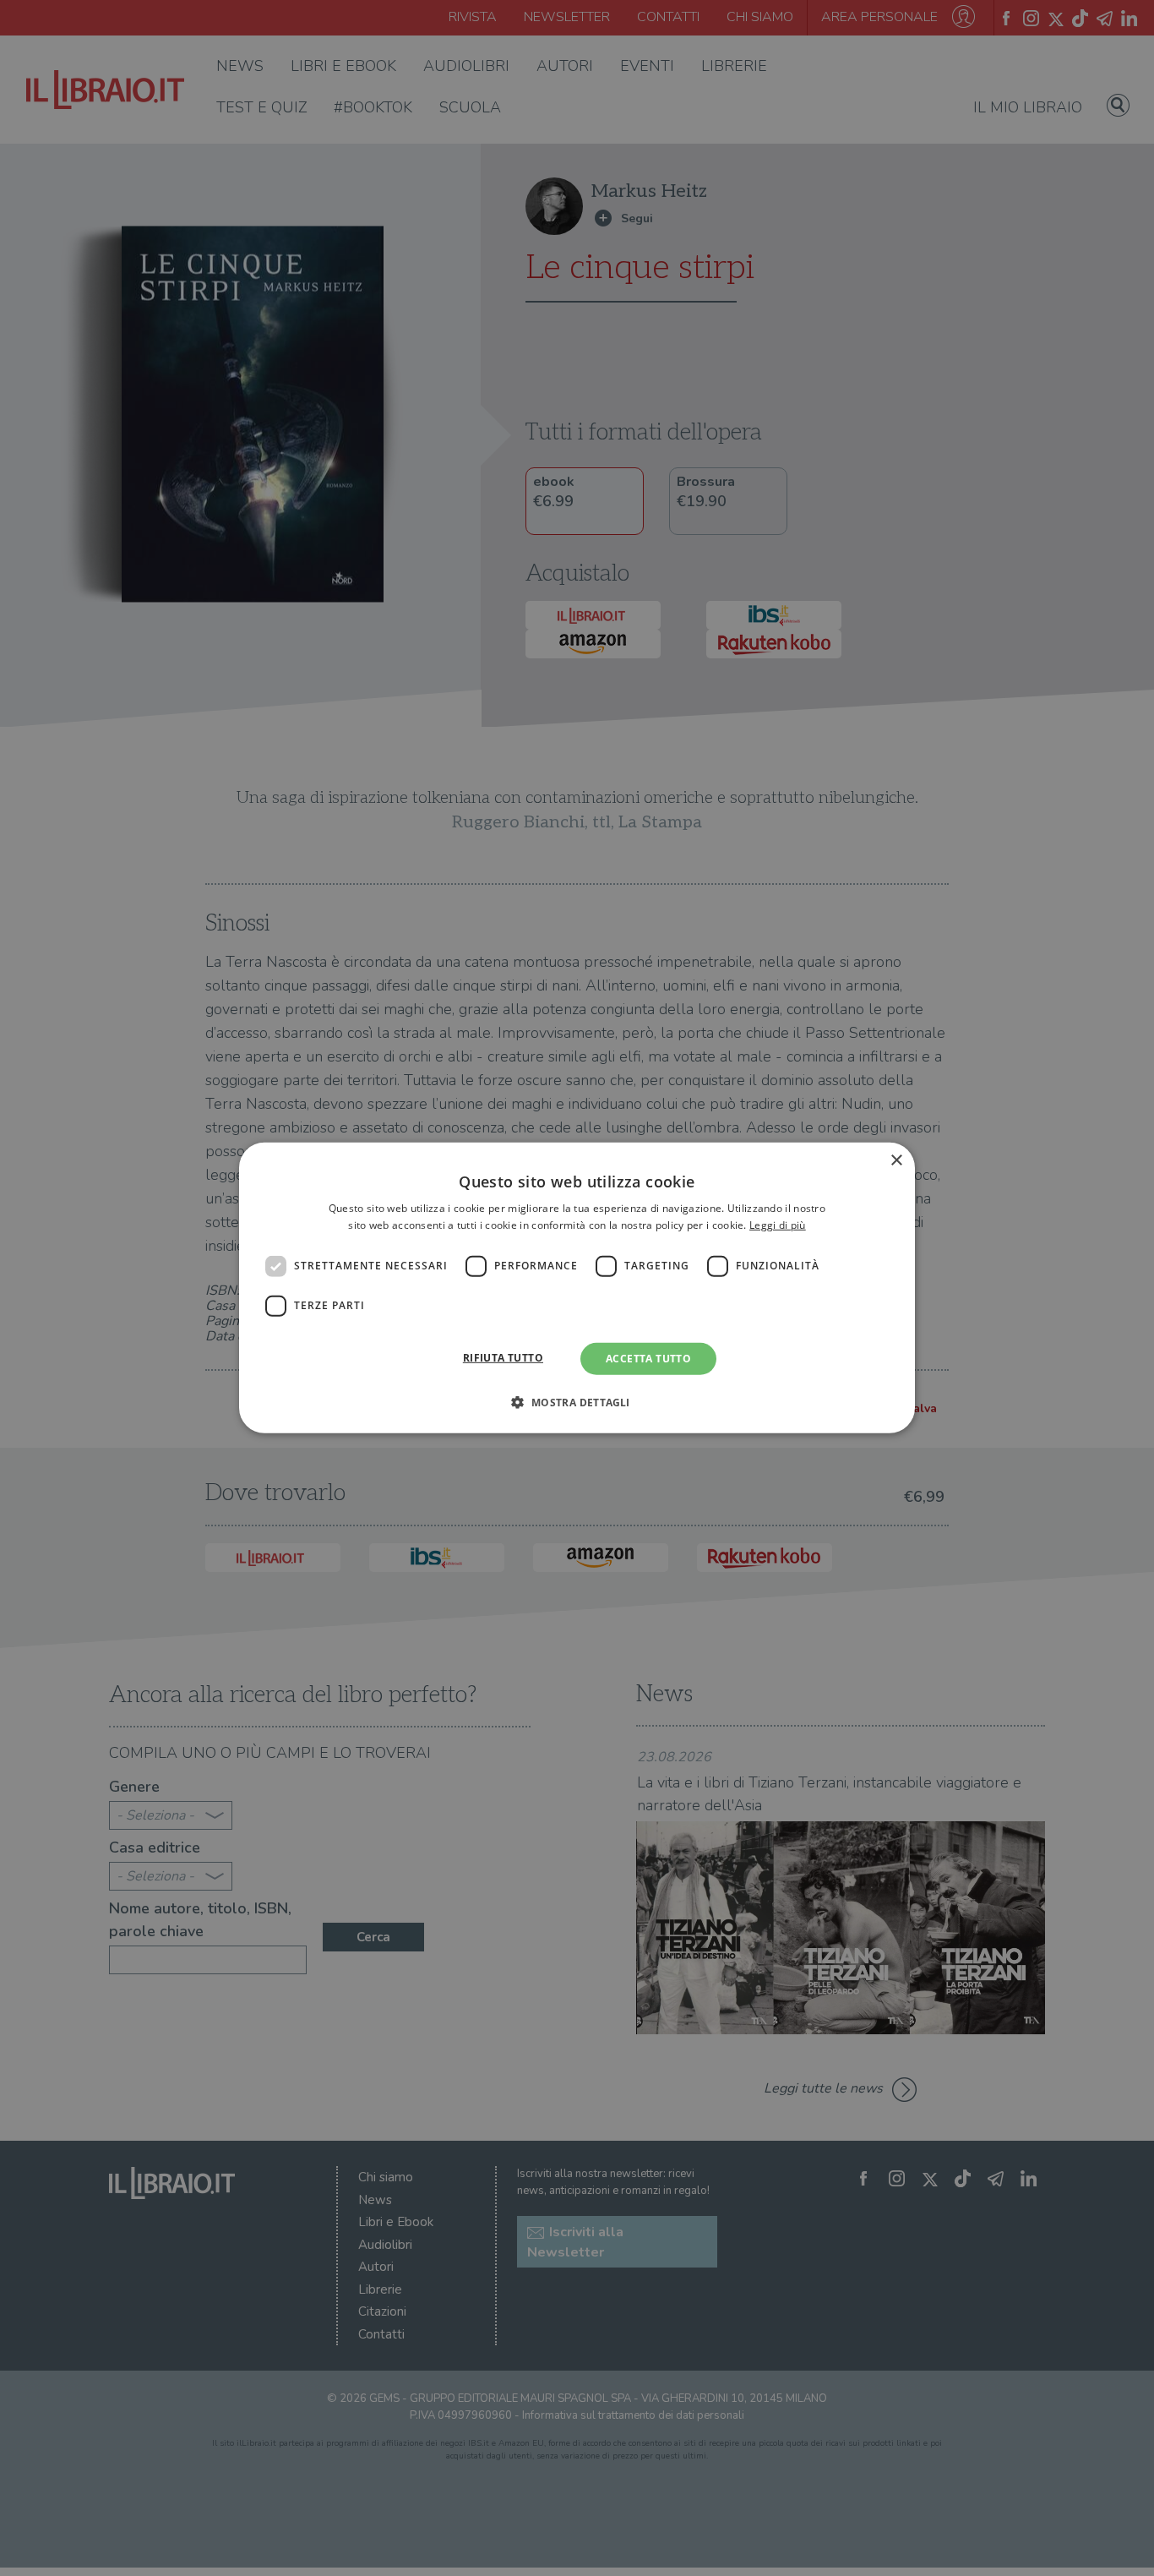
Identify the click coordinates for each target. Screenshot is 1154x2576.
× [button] (896, 1161)
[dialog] (577, 1288)
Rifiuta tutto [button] (503, 1358)
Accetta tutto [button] (648, 1359)
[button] (577, 1402)
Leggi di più (778, 1225)
